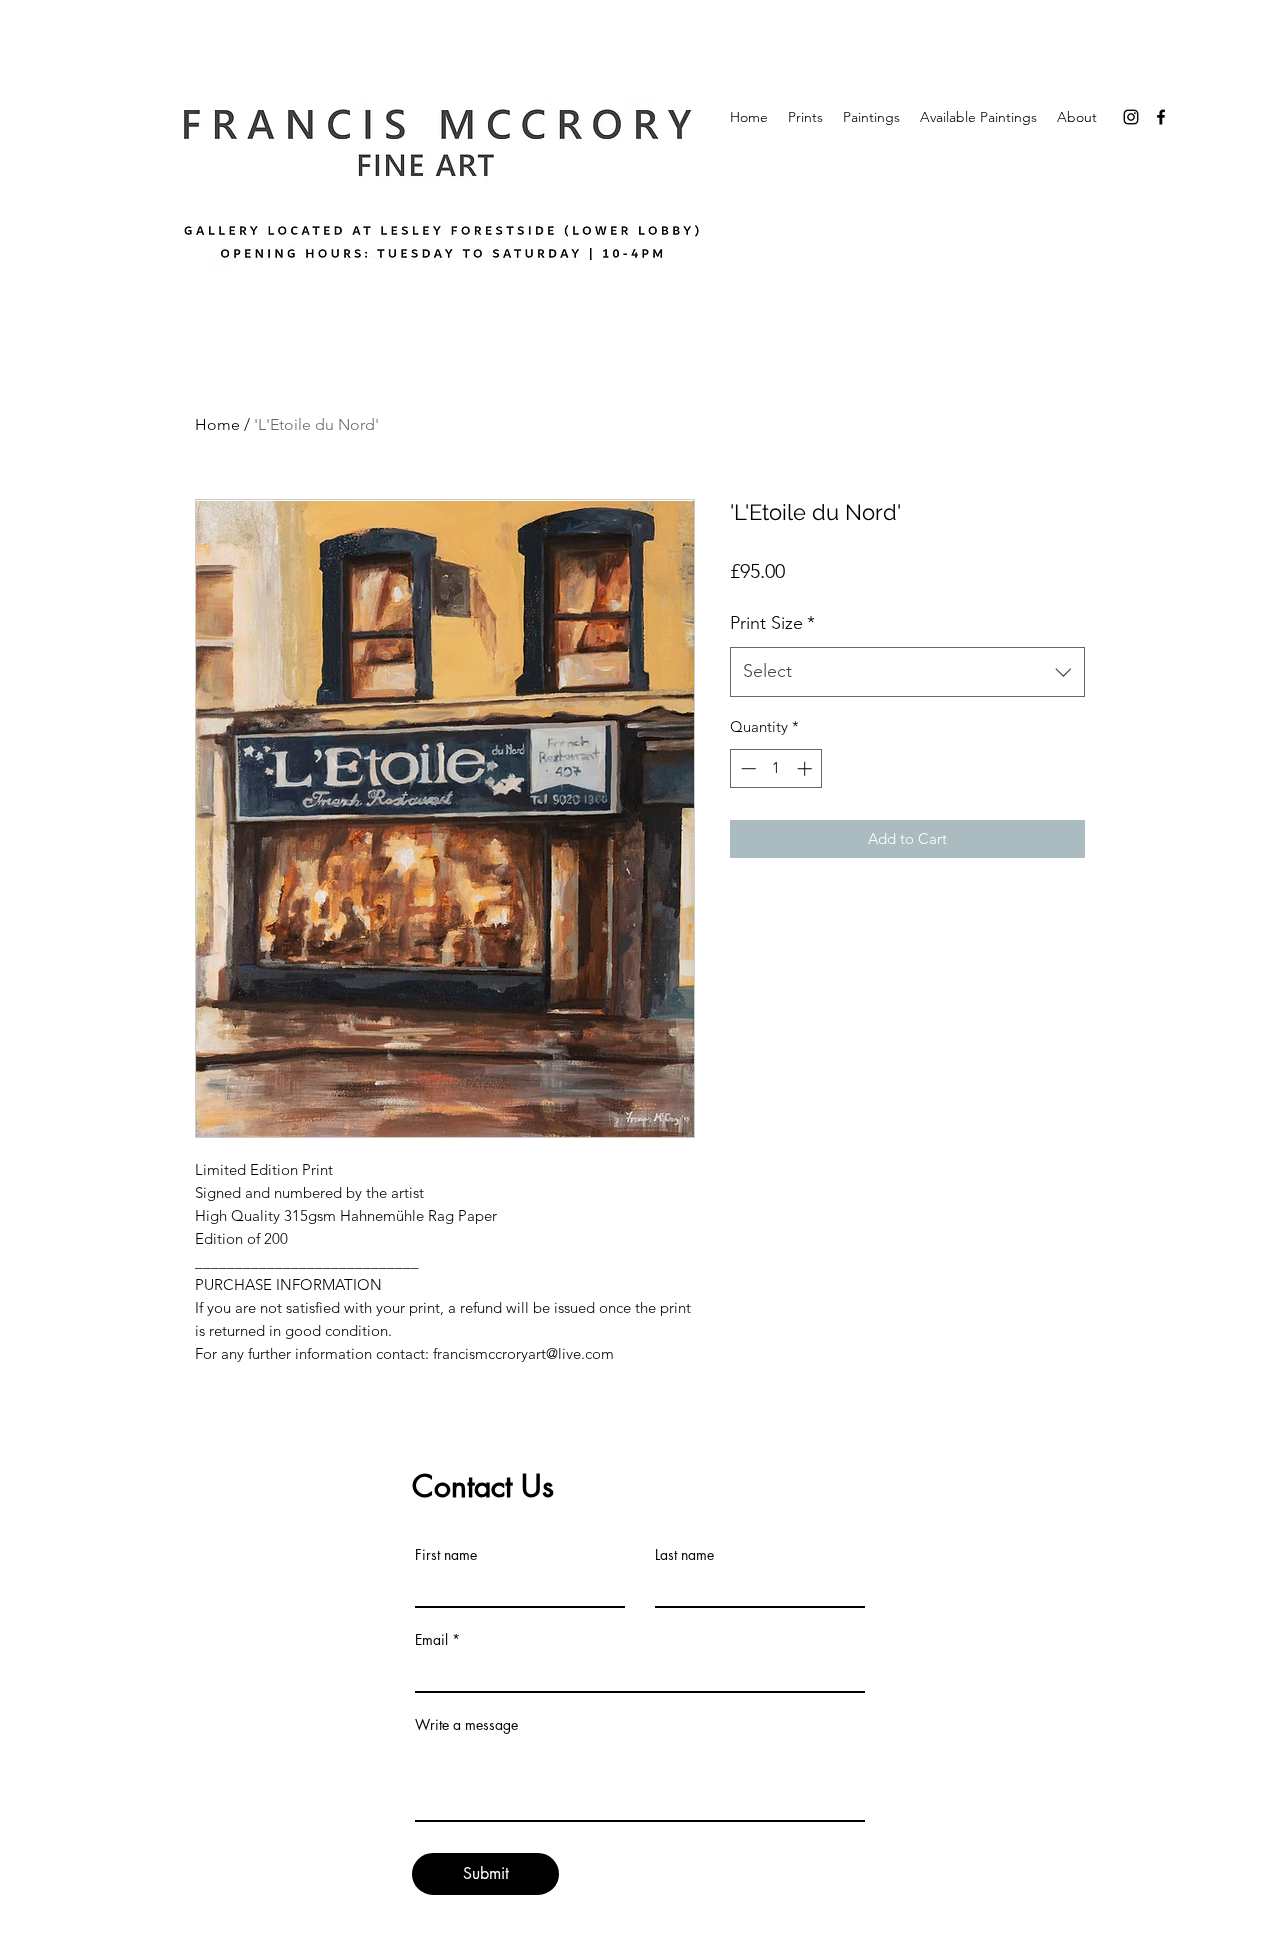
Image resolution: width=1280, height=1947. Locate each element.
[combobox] (907, 672)
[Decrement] (746, 768)
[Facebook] (1161, 117)
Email (431, 1640)
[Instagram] (1131, 117)
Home (217, 424)
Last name (684, 1555)
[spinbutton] (776, 768)
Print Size (772, 623)
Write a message (466, 1725)
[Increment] (806, 768)
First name (446, 1555)
